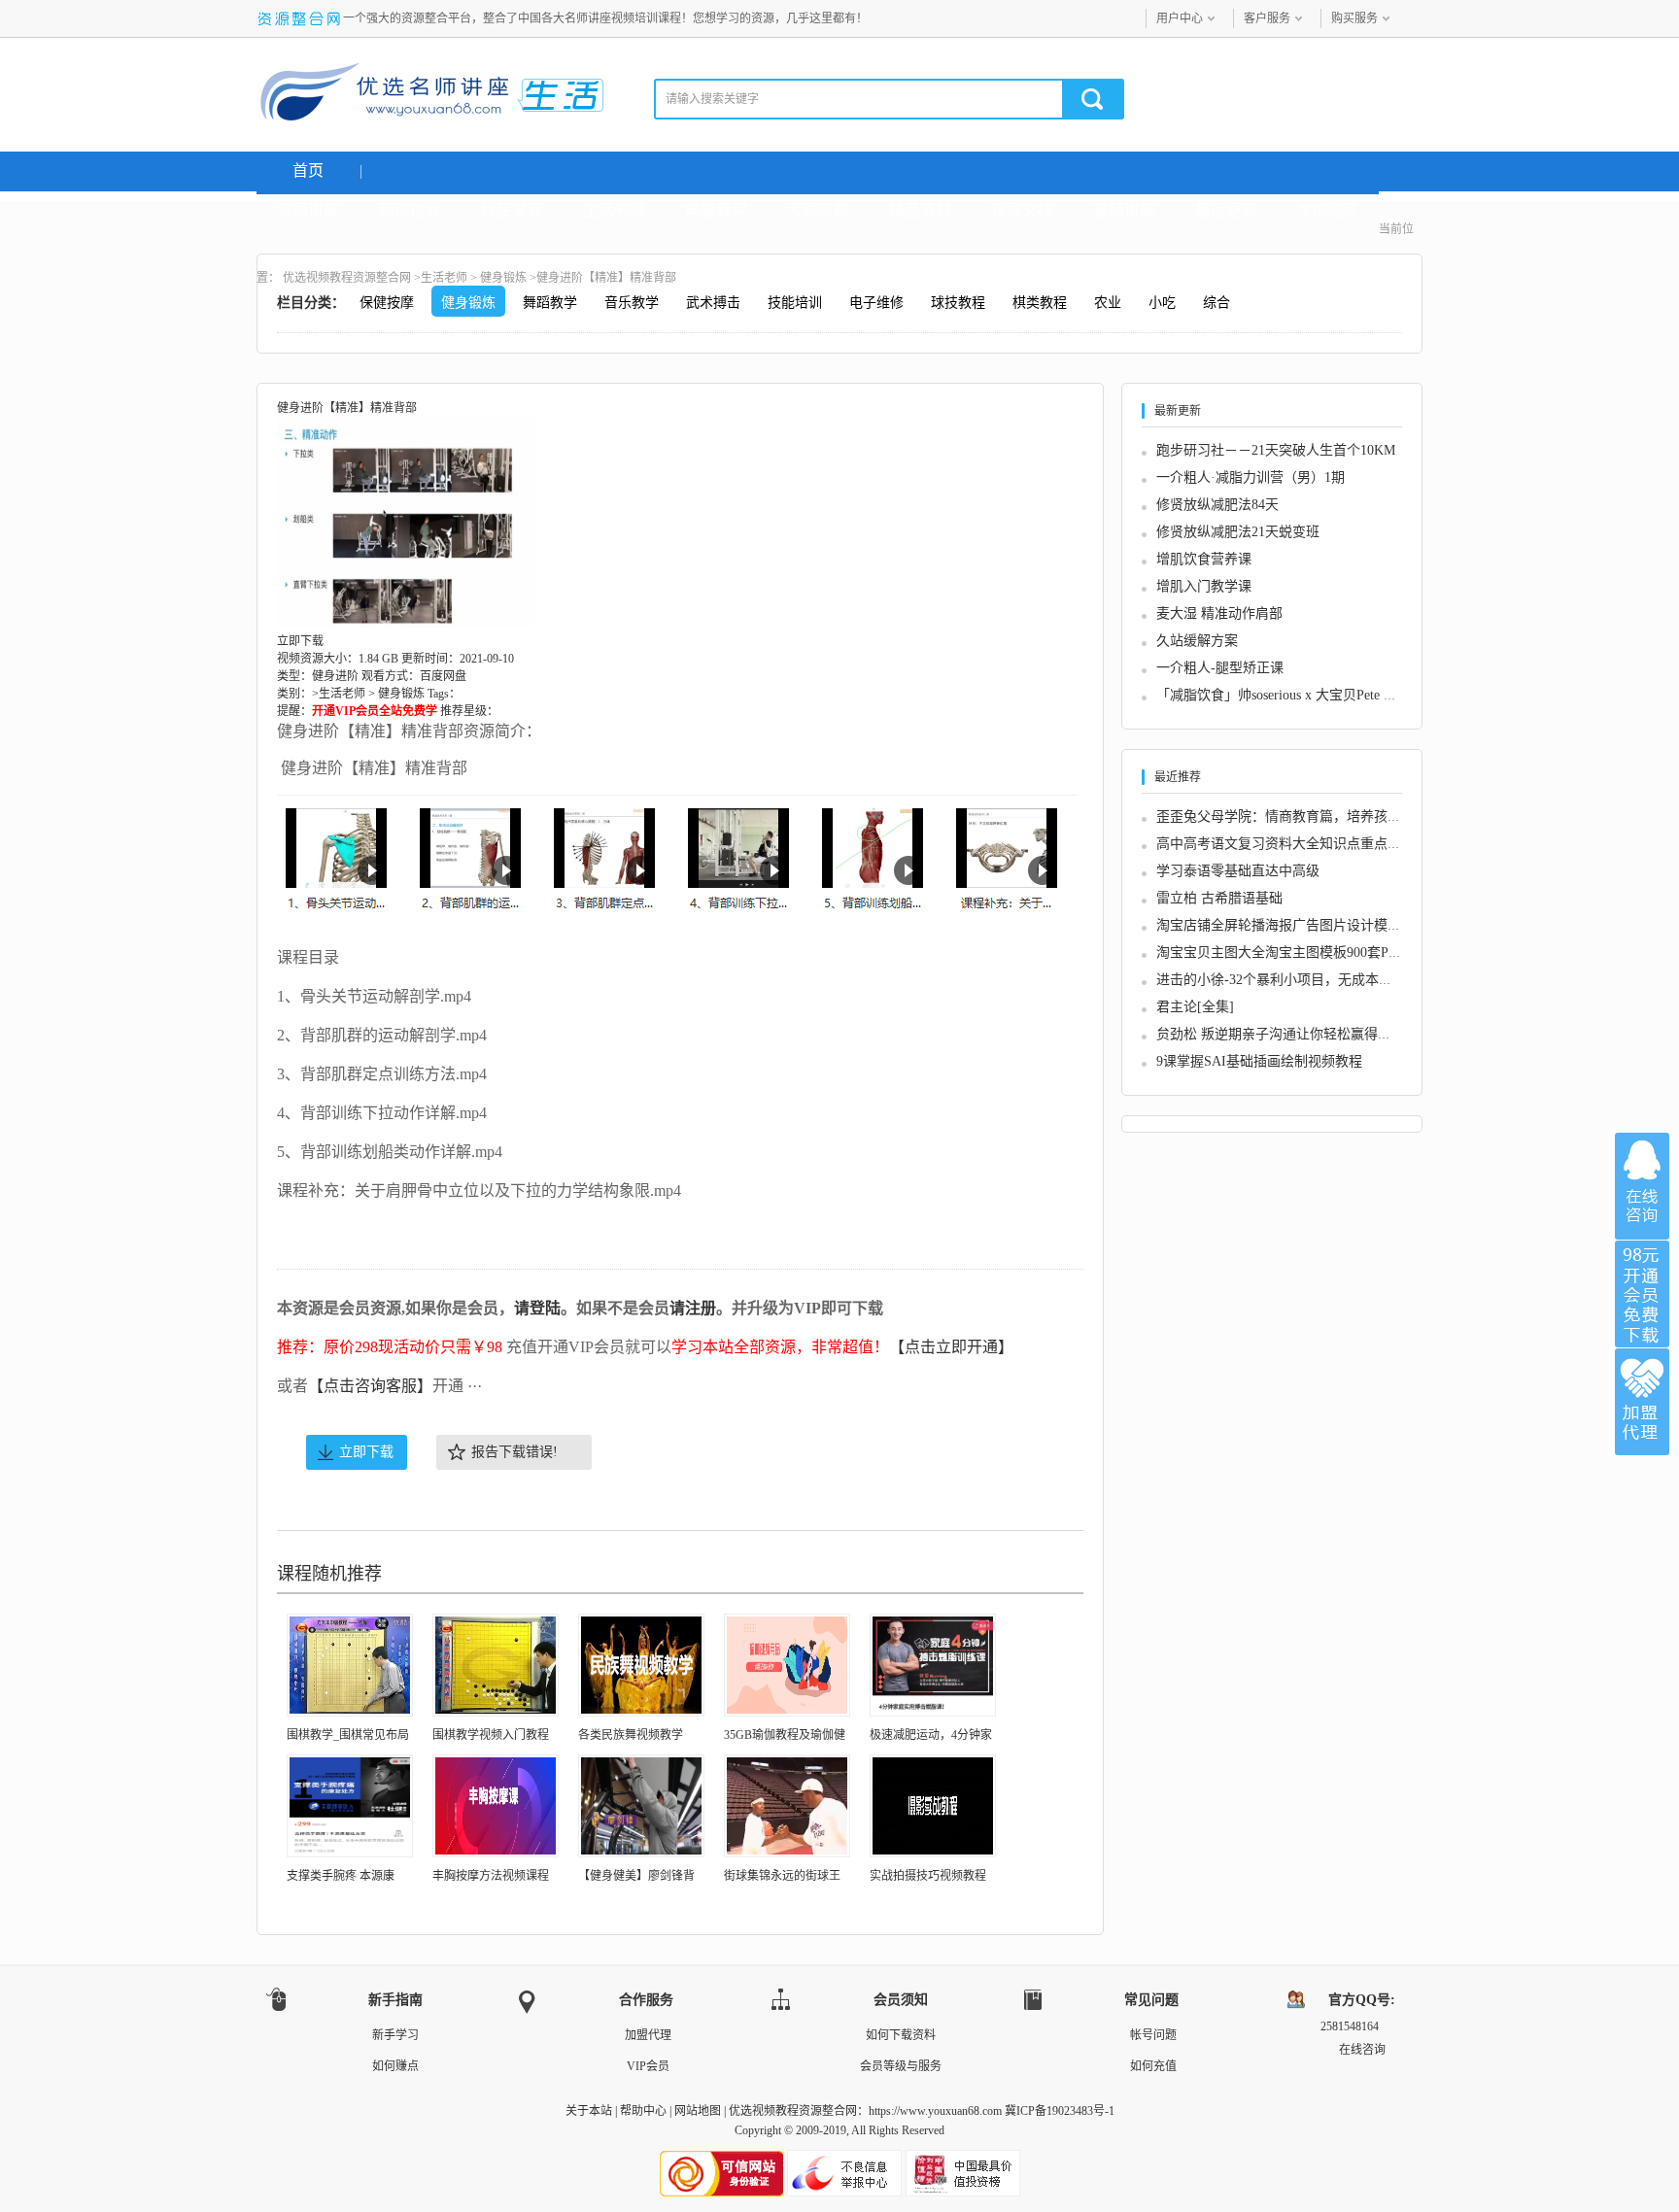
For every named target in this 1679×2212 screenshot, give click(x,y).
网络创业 (410, 210)
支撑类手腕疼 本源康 (341, 1876)
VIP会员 (648, 2066)
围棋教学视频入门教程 (491, 1735)
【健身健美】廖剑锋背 (636, 1876)
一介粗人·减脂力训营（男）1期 (1251, 477)
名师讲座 (308, 210)
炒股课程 (512, 210)
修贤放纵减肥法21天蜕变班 (1238, 532)
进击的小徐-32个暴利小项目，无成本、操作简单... (1307, 980)
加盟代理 (648, 2035)
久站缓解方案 (1197, 641)
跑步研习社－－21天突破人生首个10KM (1276, 450)
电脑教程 (716, 210)
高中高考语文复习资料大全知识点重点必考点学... (1305, 844)
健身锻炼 (503, 278)
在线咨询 (1642, 1186)
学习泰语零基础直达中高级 (1238, 871)
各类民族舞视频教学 (631, 1735)
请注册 (693, 1308)
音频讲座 (1124, 210)
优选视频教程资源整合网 (347, 278)
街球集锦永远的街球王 (782, 1876)
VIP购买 (1328, 210)
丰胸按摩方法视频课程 (491, 1876)
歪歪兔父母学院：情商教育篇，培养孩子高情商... (1305, 817)
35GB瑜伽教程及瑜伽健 (785, 1735)
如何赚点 (395, 2066)
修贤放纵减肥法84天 (1217, 505)
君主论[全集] (1195, 1007)
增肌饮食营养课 (1204, 559)
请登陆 (537, 1308)
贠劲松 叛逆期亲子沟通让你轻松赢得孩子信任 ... (1302, 1034)
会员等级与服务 (901, 2066)
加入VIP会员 (1642, 1294)
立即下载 (366, 1452)
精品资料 (920, 210)
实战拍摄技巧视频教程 (928, 1876)
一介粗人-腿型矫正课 (1220, 668)
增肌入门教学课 (1204, 586)
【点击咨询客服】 (370, 1386)
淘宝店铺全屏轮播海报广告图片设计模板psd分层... (1307, 925)
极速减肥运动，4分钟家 (931, 1735)
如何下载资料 (901, 2035)
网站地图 (698, 2111)
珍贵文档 (1022, 210)
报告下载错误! (514, 1452)
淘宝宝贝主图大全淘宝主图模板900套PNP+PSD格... (1310, 953)
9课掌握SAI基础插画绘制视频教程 (1259, 1061)
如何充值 (1153, 2066)
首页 (308, 170)
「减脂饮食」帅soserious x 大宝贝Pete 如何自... (1296, 695)
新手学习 (395, 2035)
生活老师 (614, 210)
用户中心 (1180, 18)
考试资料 (818, 210)
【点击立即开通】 (951, 1347)
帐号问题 (1153, 2035)
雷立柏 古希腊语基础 (1219, 898)
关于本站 (589, 2111)
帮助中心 (643, 2111)
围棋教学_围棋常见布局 (348, 1735)
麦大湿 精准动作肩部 (1219, 613)
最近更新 (1226, 210)
